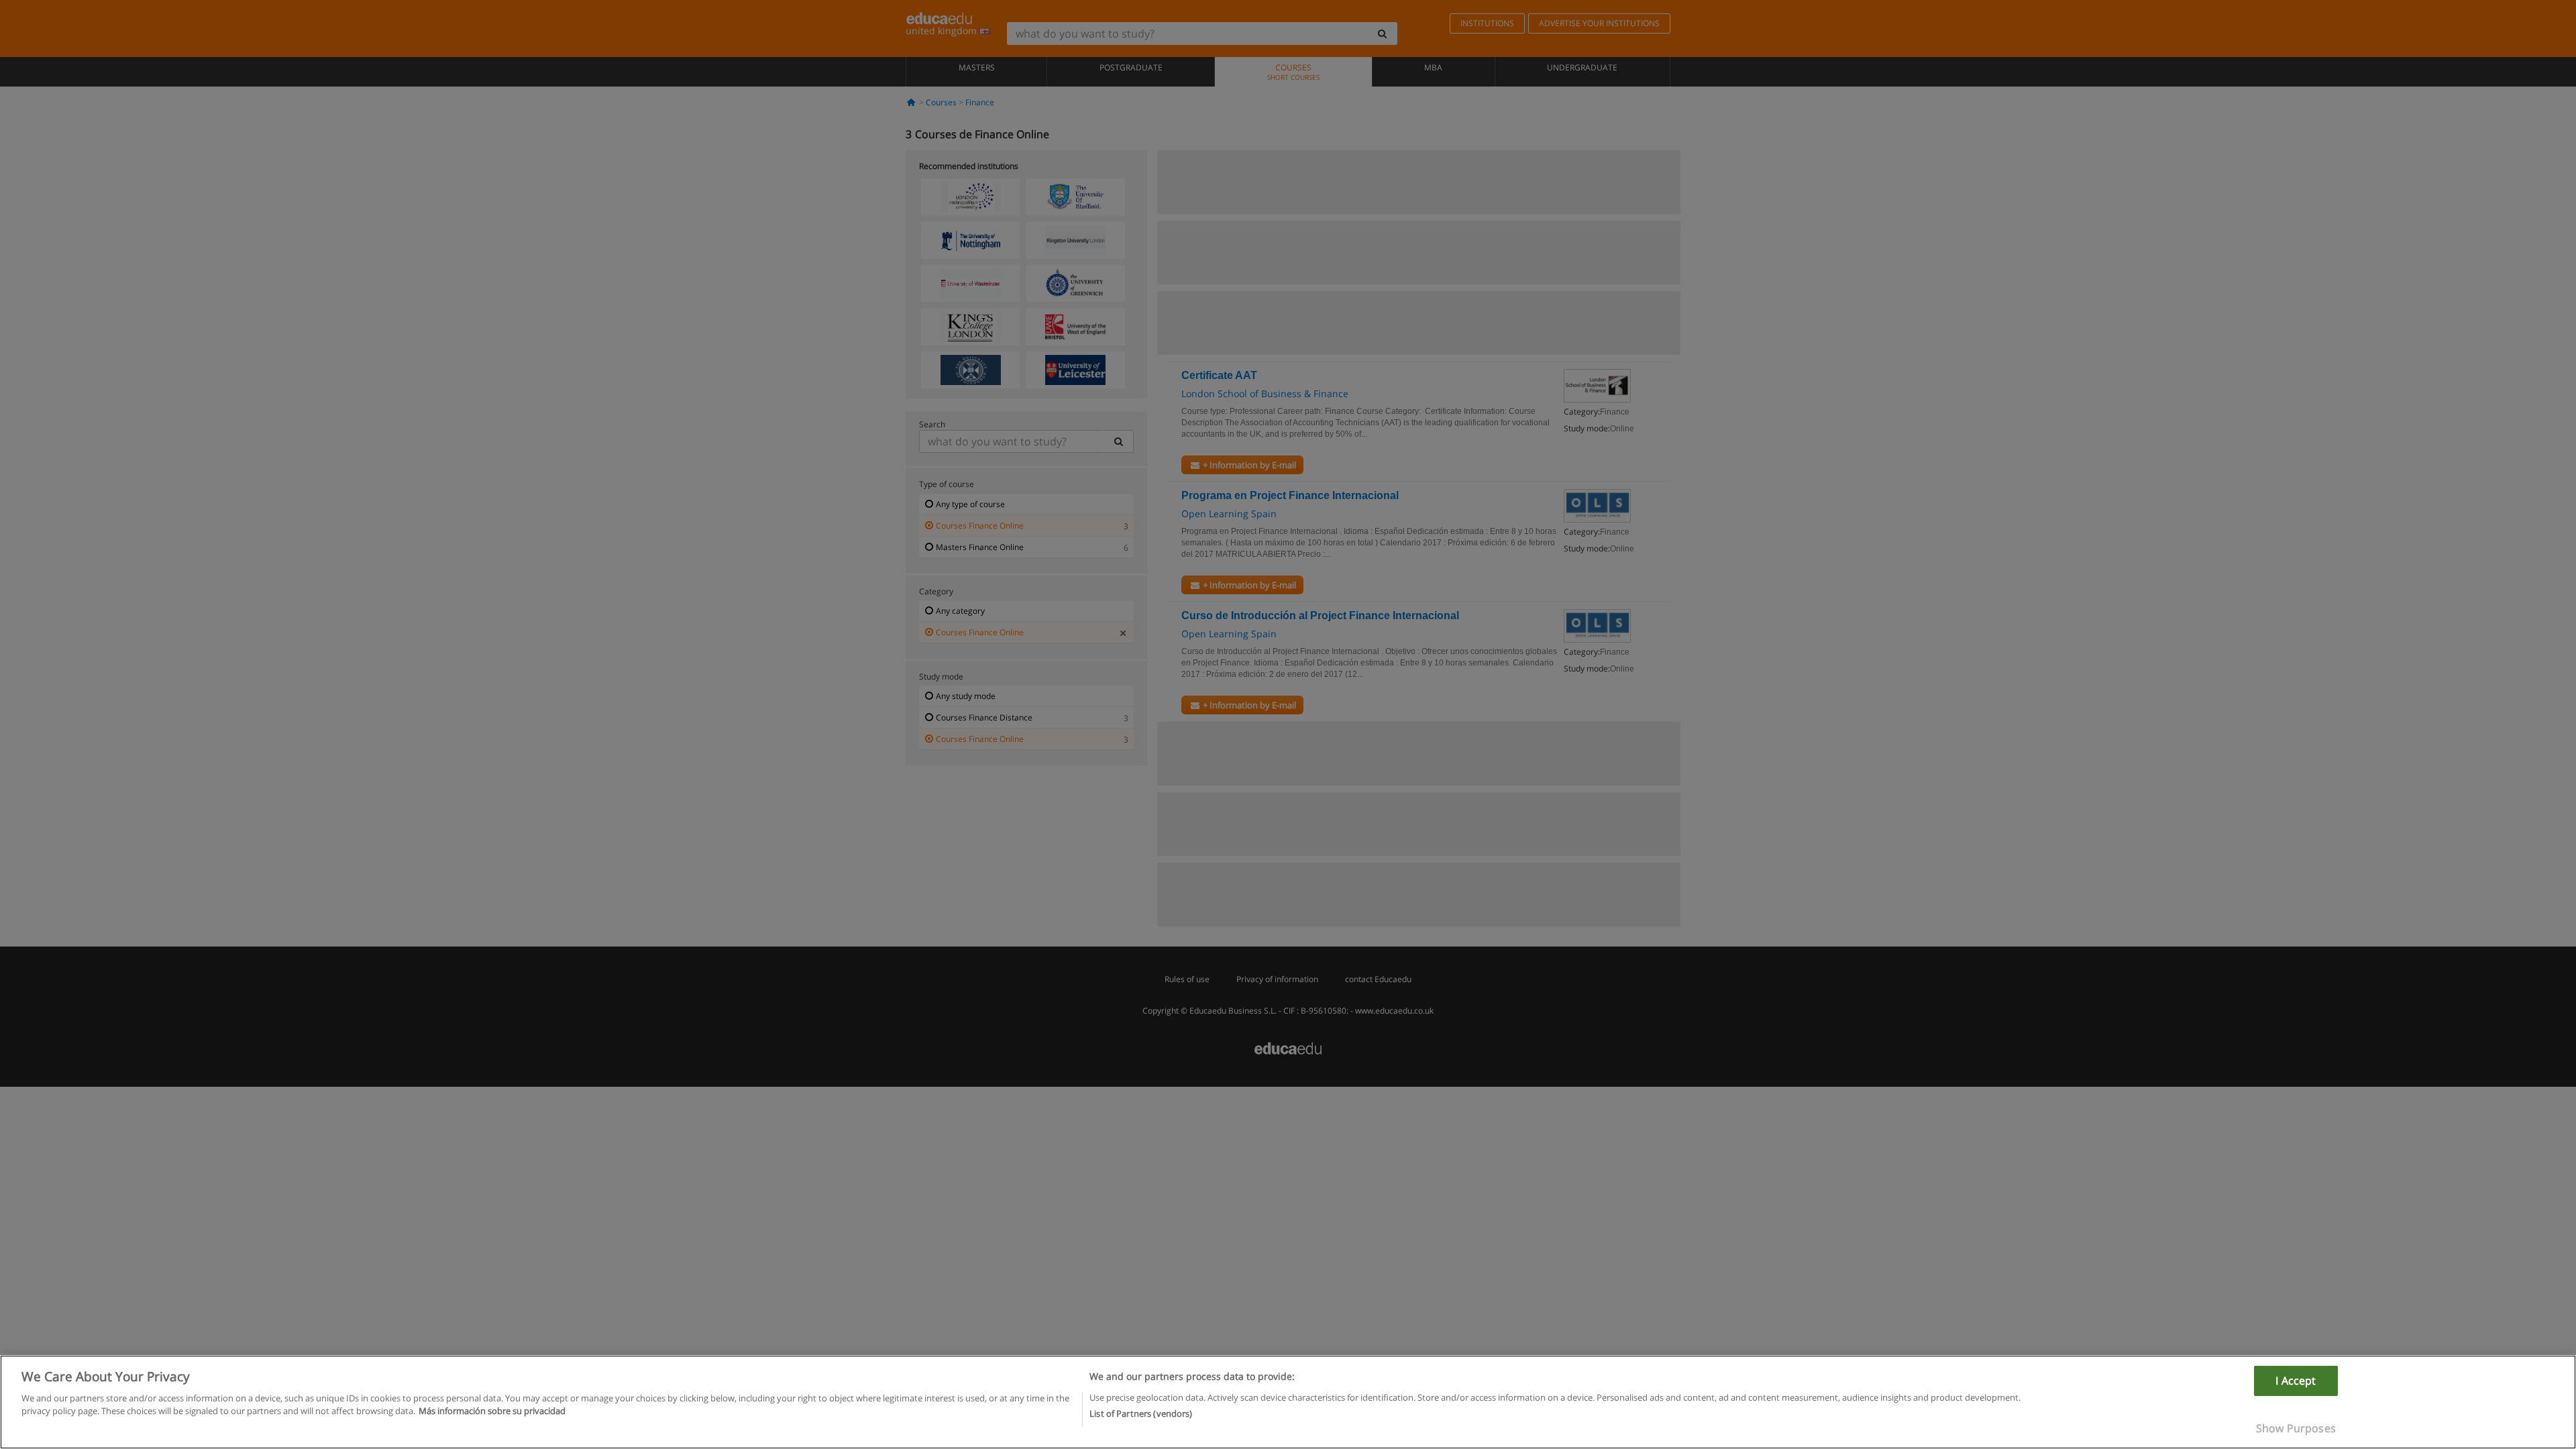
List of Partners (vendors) (1141, 1413)
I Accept (2296, 1381)
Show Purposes (2296, 1428)
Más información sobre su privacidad (492, 1411)
